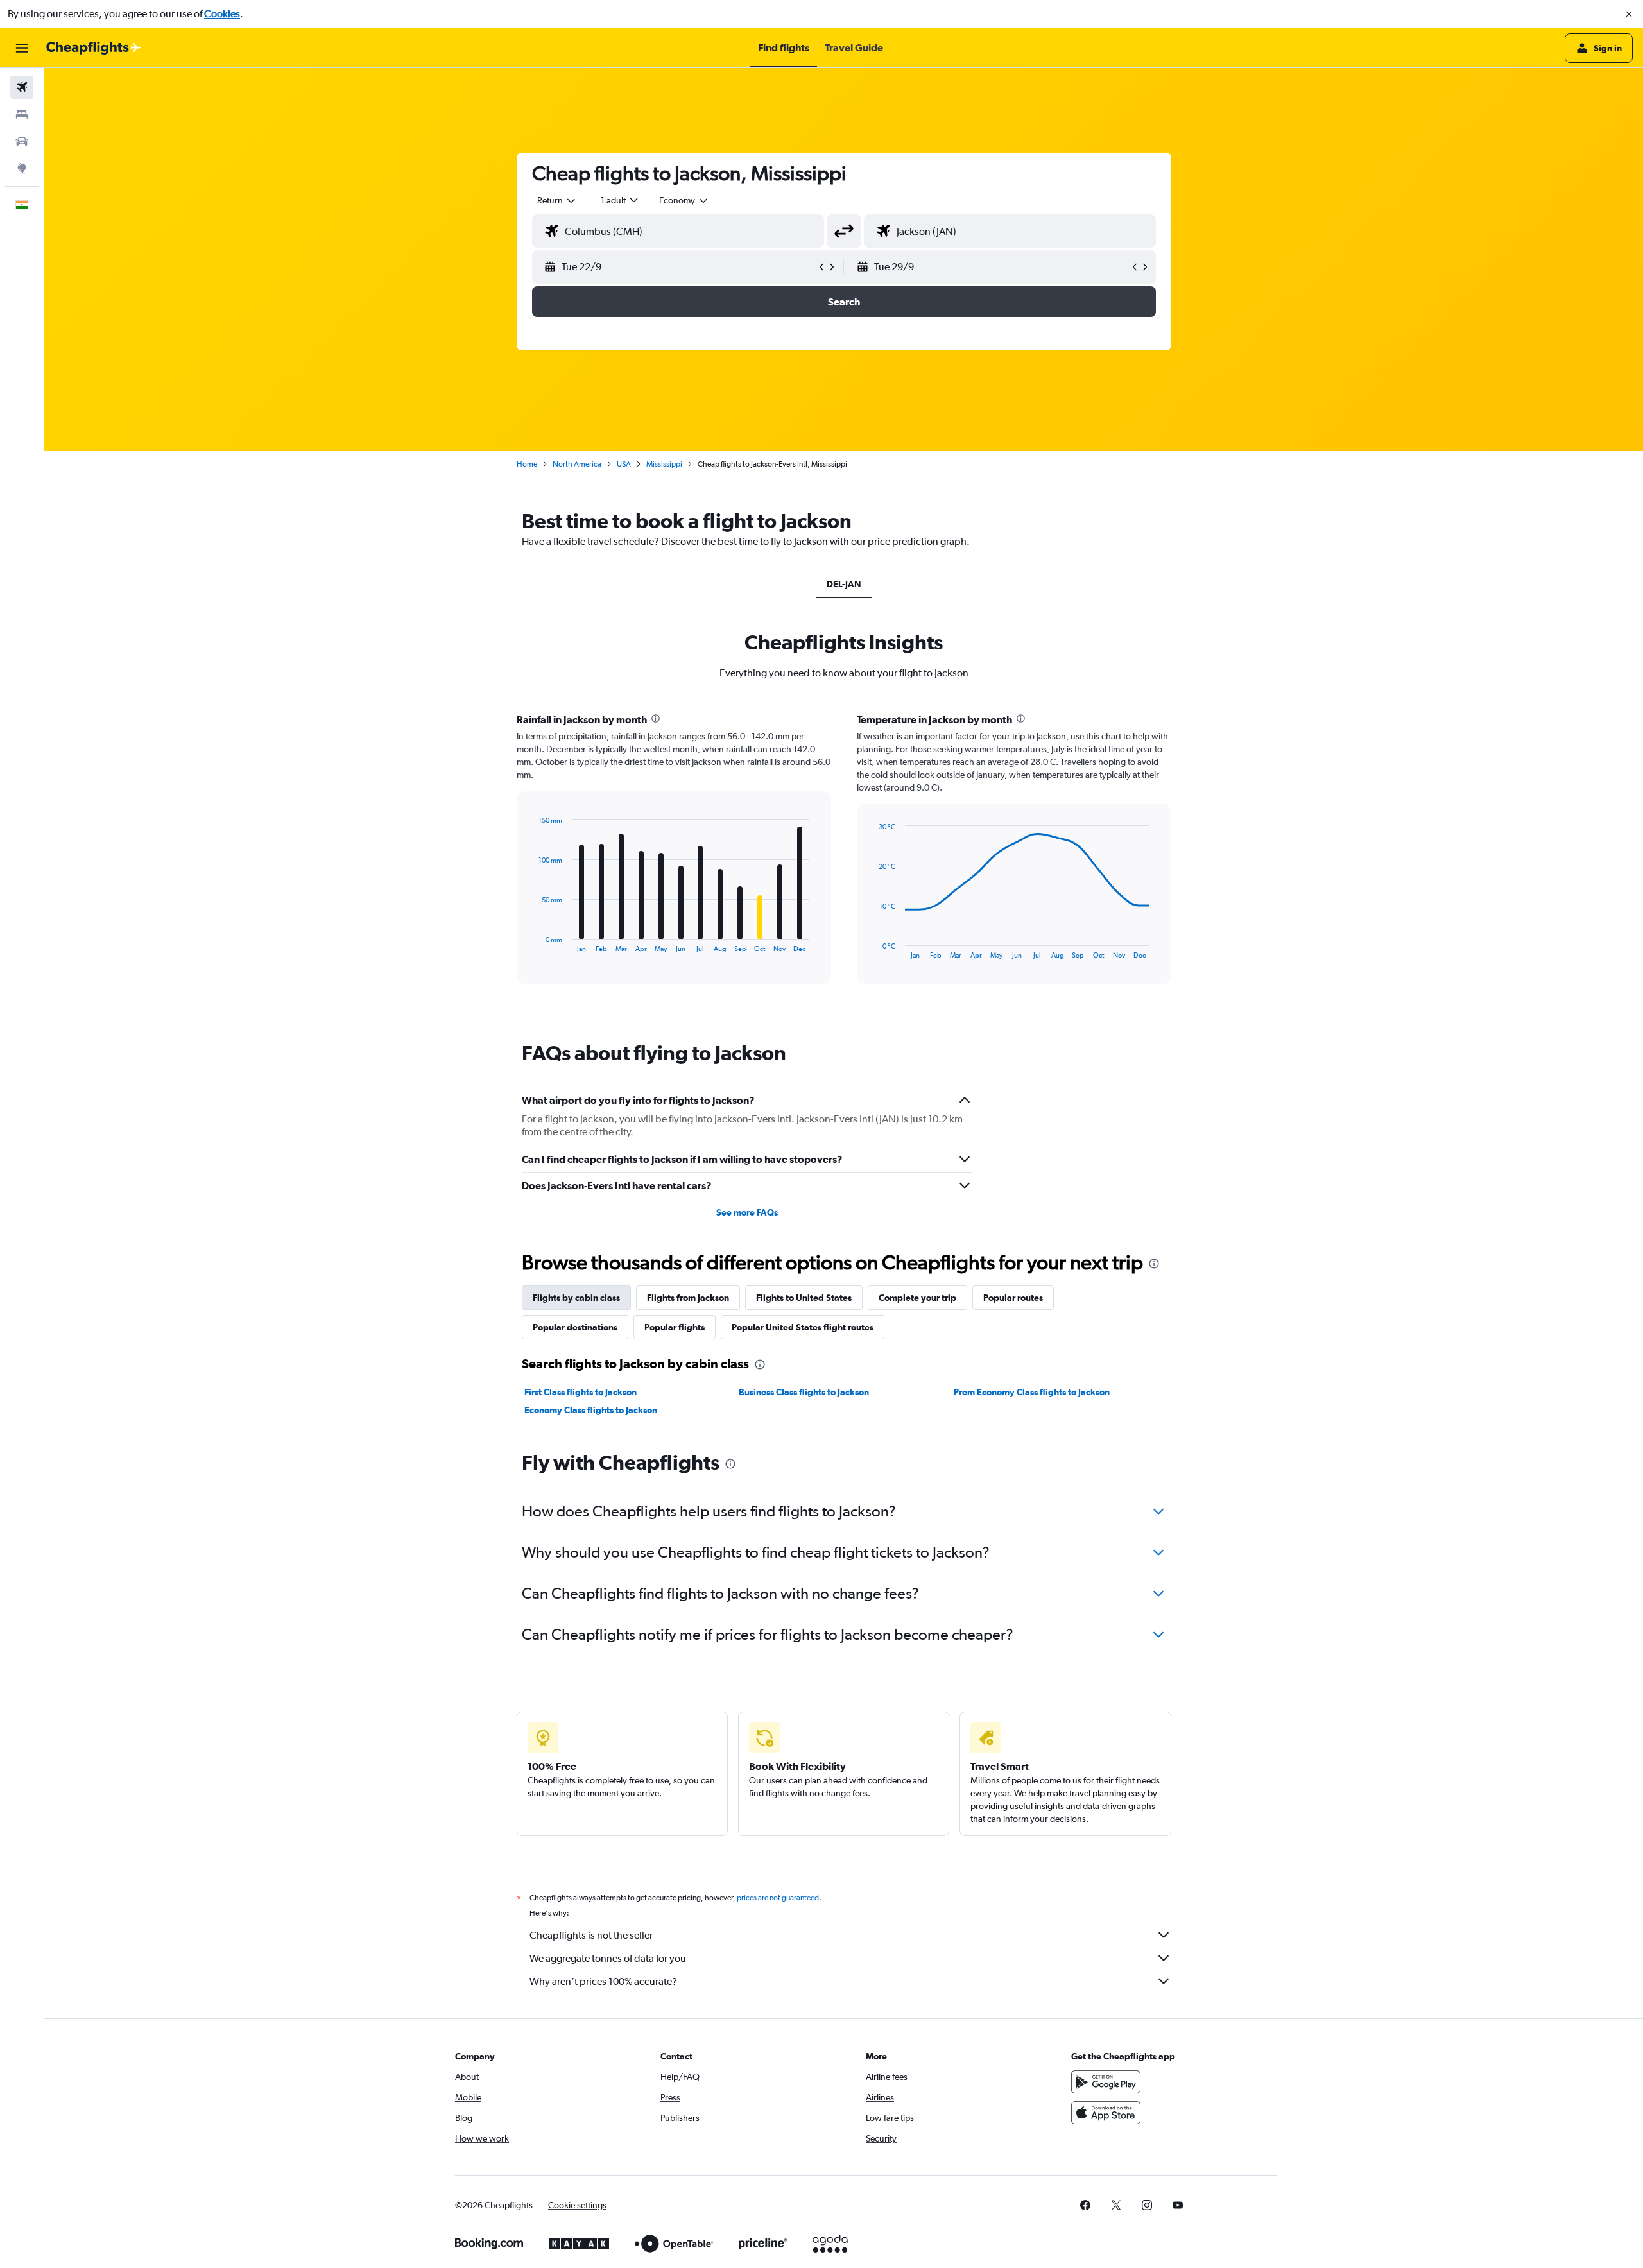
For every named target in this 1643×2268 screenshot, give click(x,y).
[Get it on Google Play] (1106, 2082)
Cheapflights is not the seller (591, 1935)
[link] (1085, 2205)
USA (624, 464)
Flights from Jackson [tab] (688, 1298)
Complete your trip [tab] (917, 1298)
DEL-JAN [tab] (844, 584)
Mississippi (664, 464)
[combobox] (557, 200)
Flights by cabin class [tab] (576, 1298)
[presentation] (656, 718)
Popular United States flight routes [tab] (803, 1327)
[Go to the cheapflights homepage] (94, 48)
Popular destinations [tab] (575, 1327)
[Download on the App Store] (1106, 2113)
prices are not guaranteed (778, 1898)
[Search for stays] (22, 114)
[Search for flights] (22, 87)
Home (527, 464)
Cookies (222, 14)
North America (577, 464)
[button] (1629, 14)
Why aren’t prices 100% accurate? (603, 1981)
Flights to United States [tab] (804, 1298)
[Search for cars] (22, 141)
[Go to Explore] (22, 168)
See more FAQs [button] (747, 1212)
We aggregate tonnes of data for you (608, 1958)
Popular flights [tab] (675, 1327)
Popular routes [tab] (1013, 1298)
